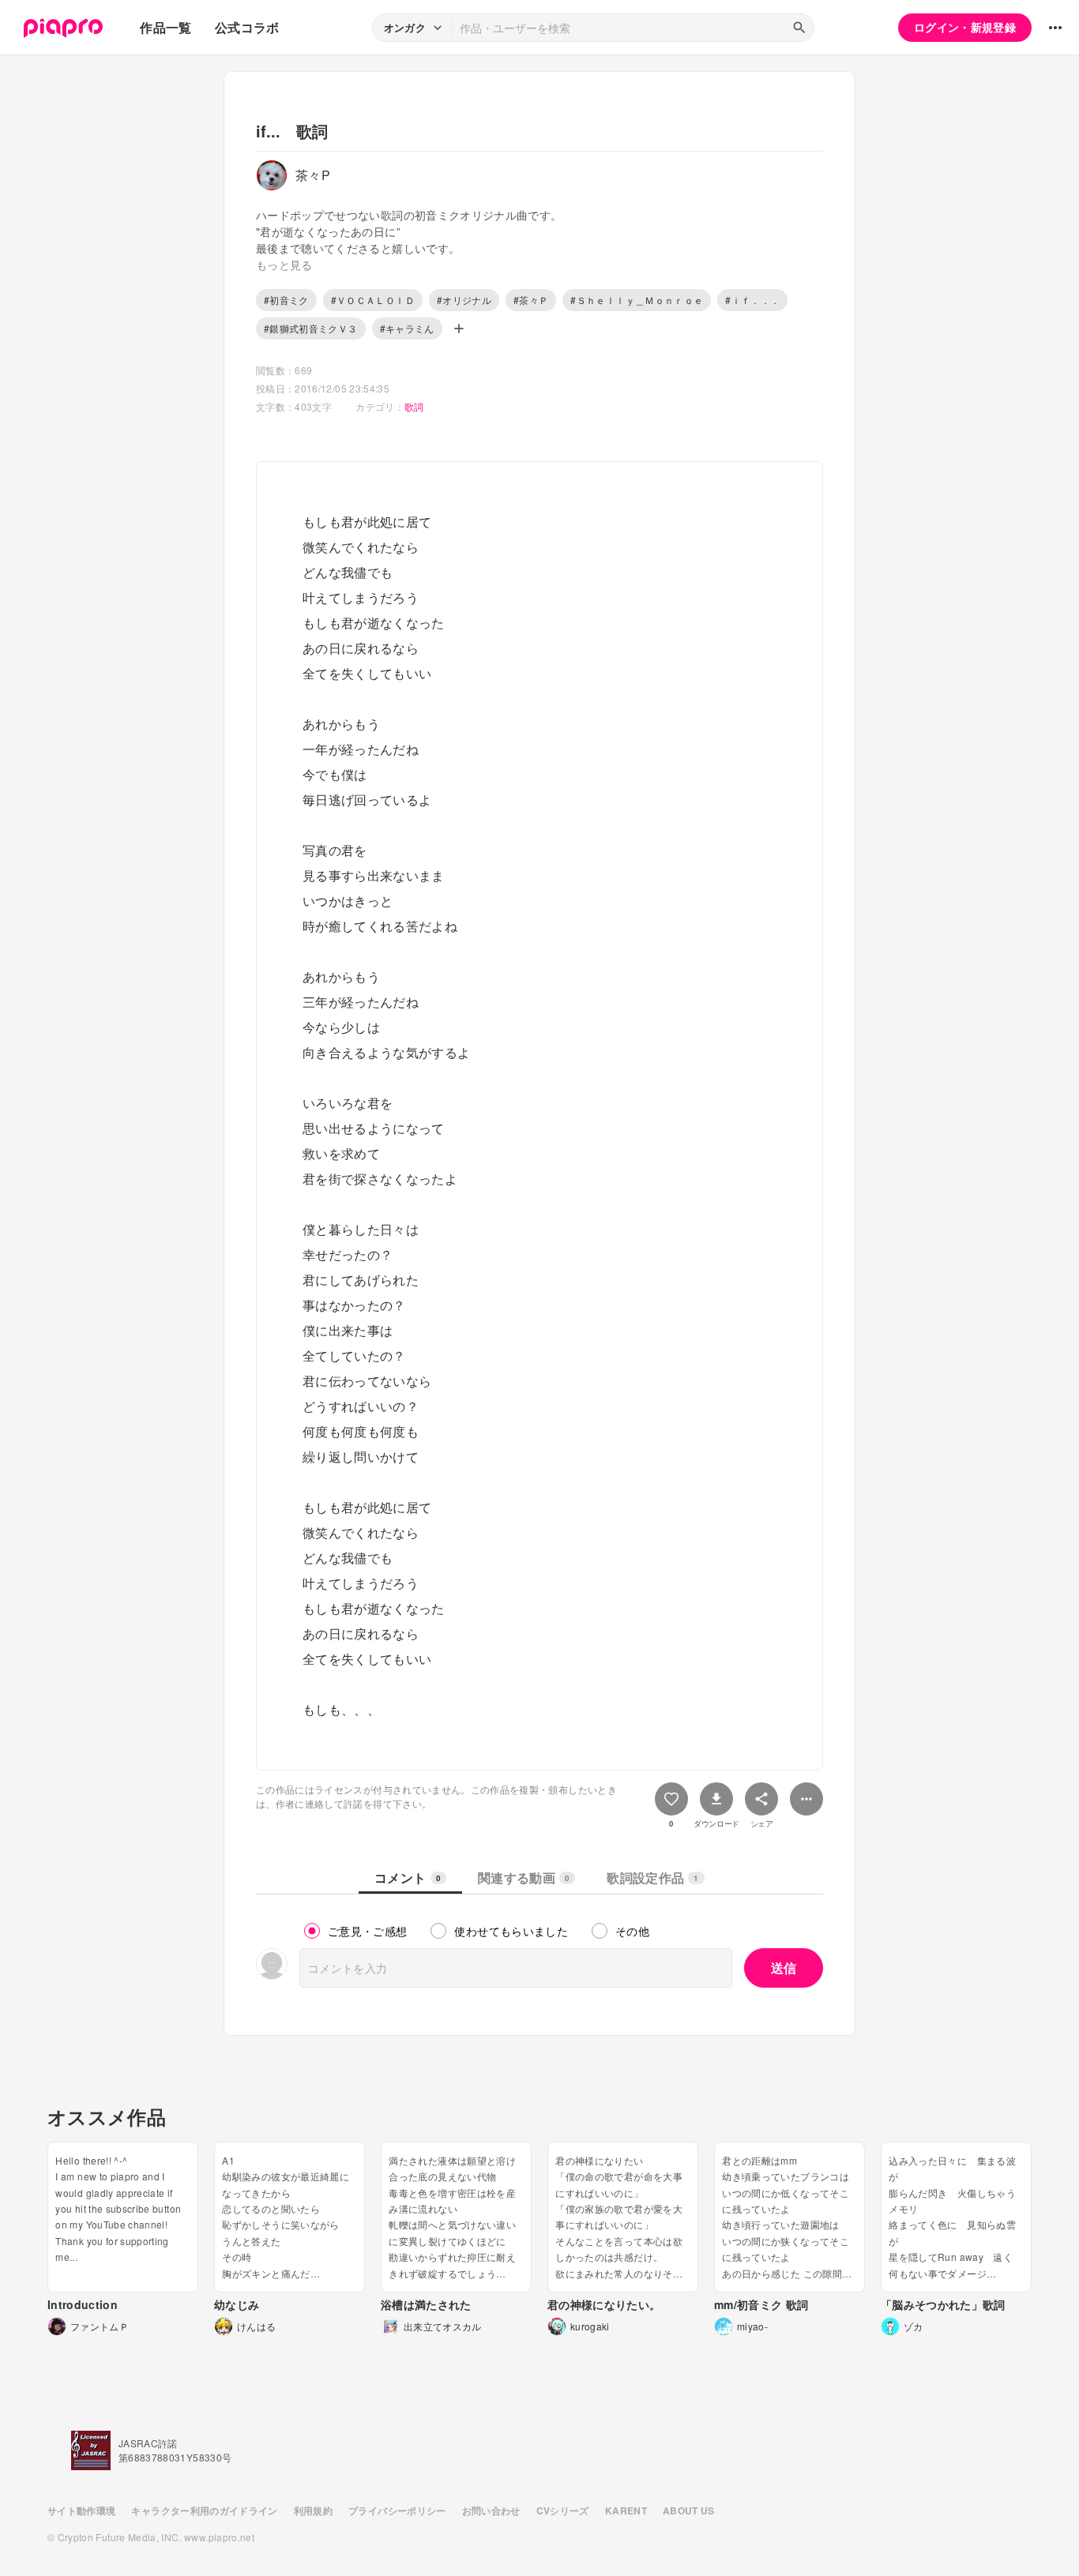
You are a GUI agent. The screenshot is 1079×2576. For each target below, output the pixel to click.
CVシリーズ (563, 2510)
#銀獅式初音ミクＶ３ (311, 328)
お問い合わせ (491, 2510)
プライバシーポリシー (397, 2510)
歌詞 (414, 406)
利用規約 (313, 2510)
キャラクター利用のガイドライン (204, 2510)
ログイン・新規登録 (965, 27)
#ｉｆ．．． (752, 300)
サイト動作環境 (81, 2510)
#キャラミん (407, 328)
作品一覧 (165, 27)
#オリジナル (464, 300)
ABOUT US (689, 2510)
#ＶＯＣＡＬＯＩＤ (373, 300)
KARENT (626, 2510)
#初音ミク (286, 300)
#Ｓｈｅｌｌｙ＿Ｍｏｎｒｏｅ (637, 300)
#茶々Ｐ (531, 300)
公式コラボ (247, 27)
